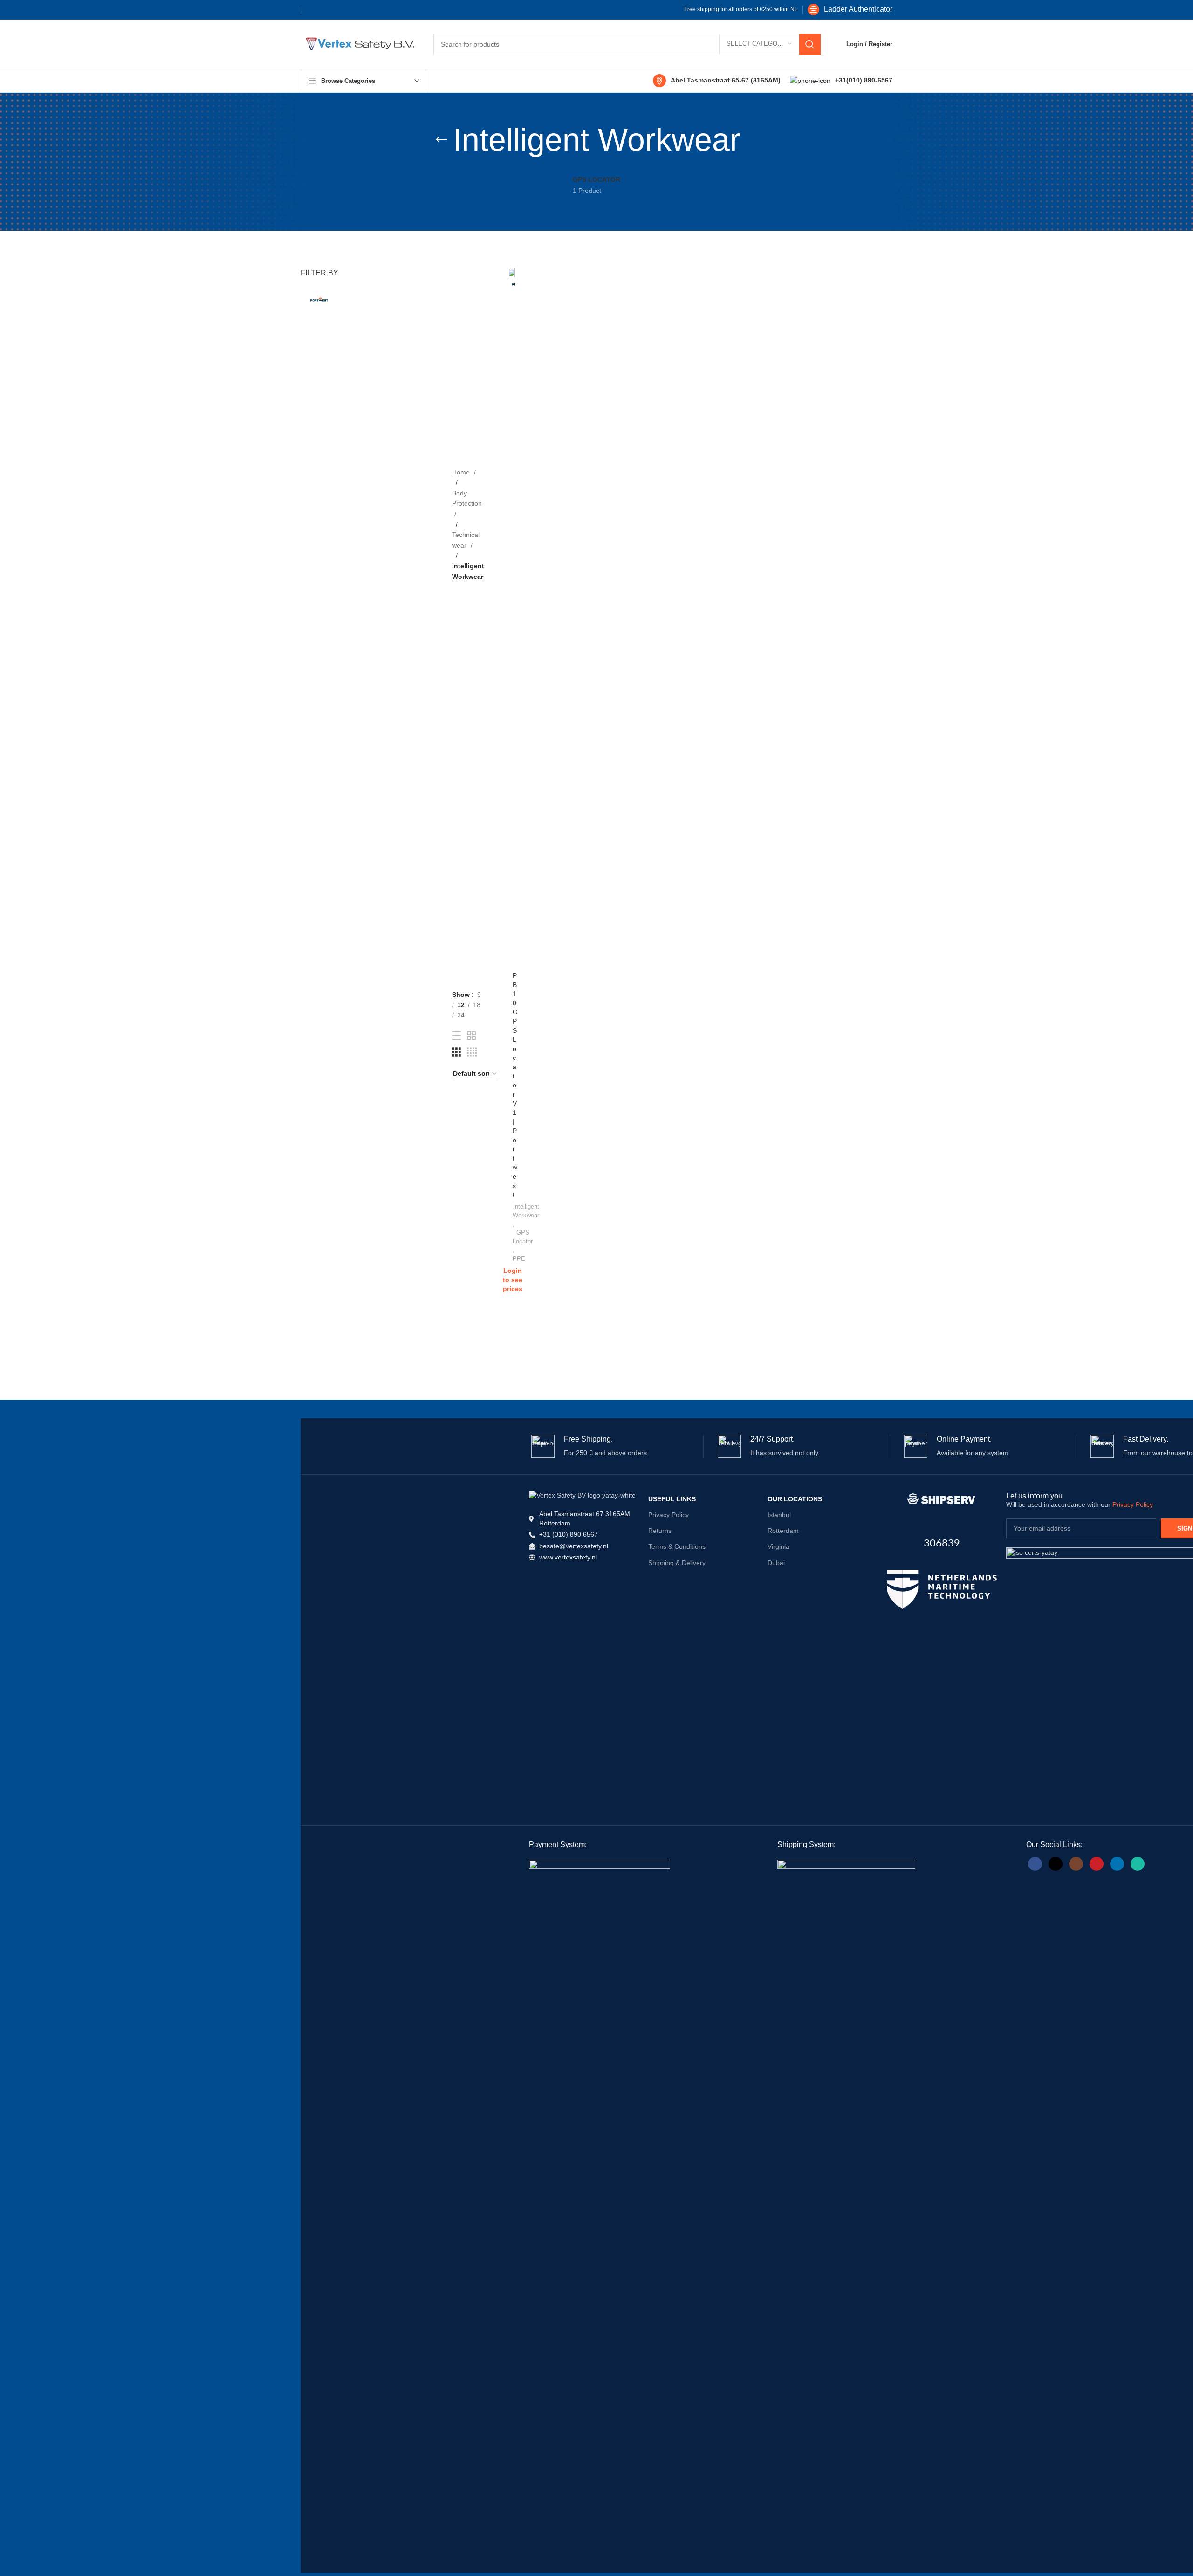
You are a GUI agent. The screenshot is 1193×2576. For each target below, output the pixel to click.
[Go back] (441, 140)
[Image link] (942, 1589)
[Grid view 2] (471, 1036)
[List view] (456, 1036)
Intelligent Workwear (526, 1211)
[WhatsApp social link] (1138, 1864)
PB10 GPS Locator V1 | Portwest (515, 1085)
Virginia (778, 1546)
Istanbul (779, 1515)
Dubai (776, 1563)
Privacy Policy (668, 1515)
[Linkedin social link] (358, 10)
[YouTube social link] (1097, 1864)
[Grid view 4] (472, 1052)
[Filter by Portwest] (319, 299)
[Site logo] (358, 43)
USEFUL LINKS (672, 1499)
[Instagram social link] (1076, 1864)
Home (462, 472)
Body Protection (467, 498)
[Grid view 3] (456, 1052)
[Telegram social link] (373, 10)
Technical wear (466, 540)
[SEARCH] (810, 44)
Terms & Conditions (677, 1546)
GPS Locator (523, 1237)
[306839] (942, 1499)
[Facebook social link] (313, 10)
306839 (942, 1543)
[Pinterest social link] (343, 10)
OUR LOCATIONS (795, 1499)
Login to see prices (513, 1280)
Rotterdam (783, 1531)
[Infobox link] (850, 10)
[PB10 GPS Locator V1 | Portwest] (511, 618)
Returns (660, 1531)
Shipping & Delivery (677, 1563)
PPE (519, 1259)
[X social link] (328, 10)
